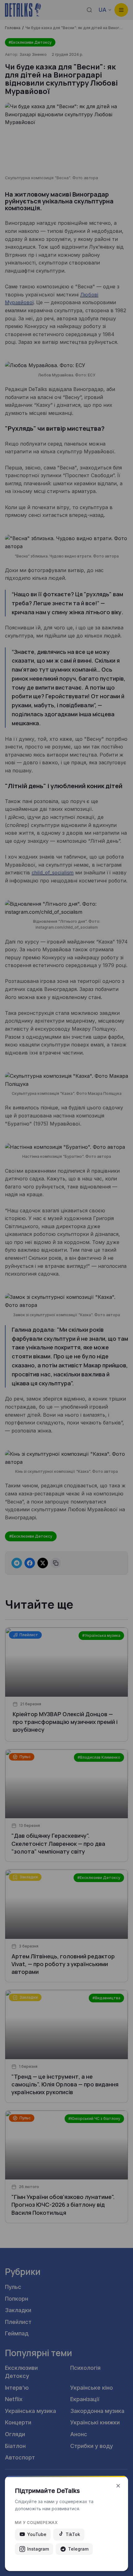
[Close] (118, 2486)
